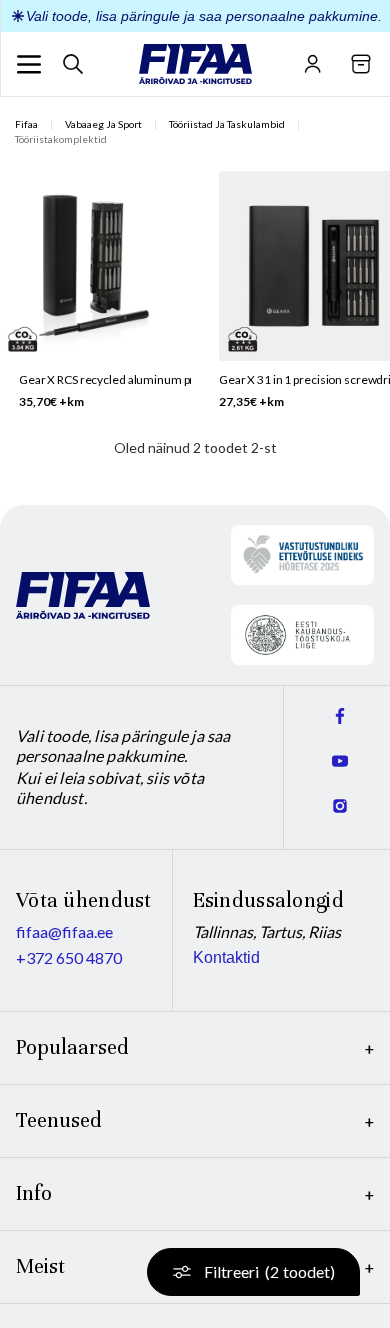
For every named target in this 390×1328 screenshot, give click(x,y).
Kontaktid (226, 957)
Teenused (59, 1120)
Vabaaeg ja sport (103, 124)
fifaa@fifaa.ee (64, 931)
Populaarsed (72, 1047)
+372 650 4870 (69, 957)
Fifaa (26, 124)
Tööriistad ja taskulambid (227, 124)
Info (34, 1193)
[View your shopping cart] (361, 64)
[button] (29, 64)
